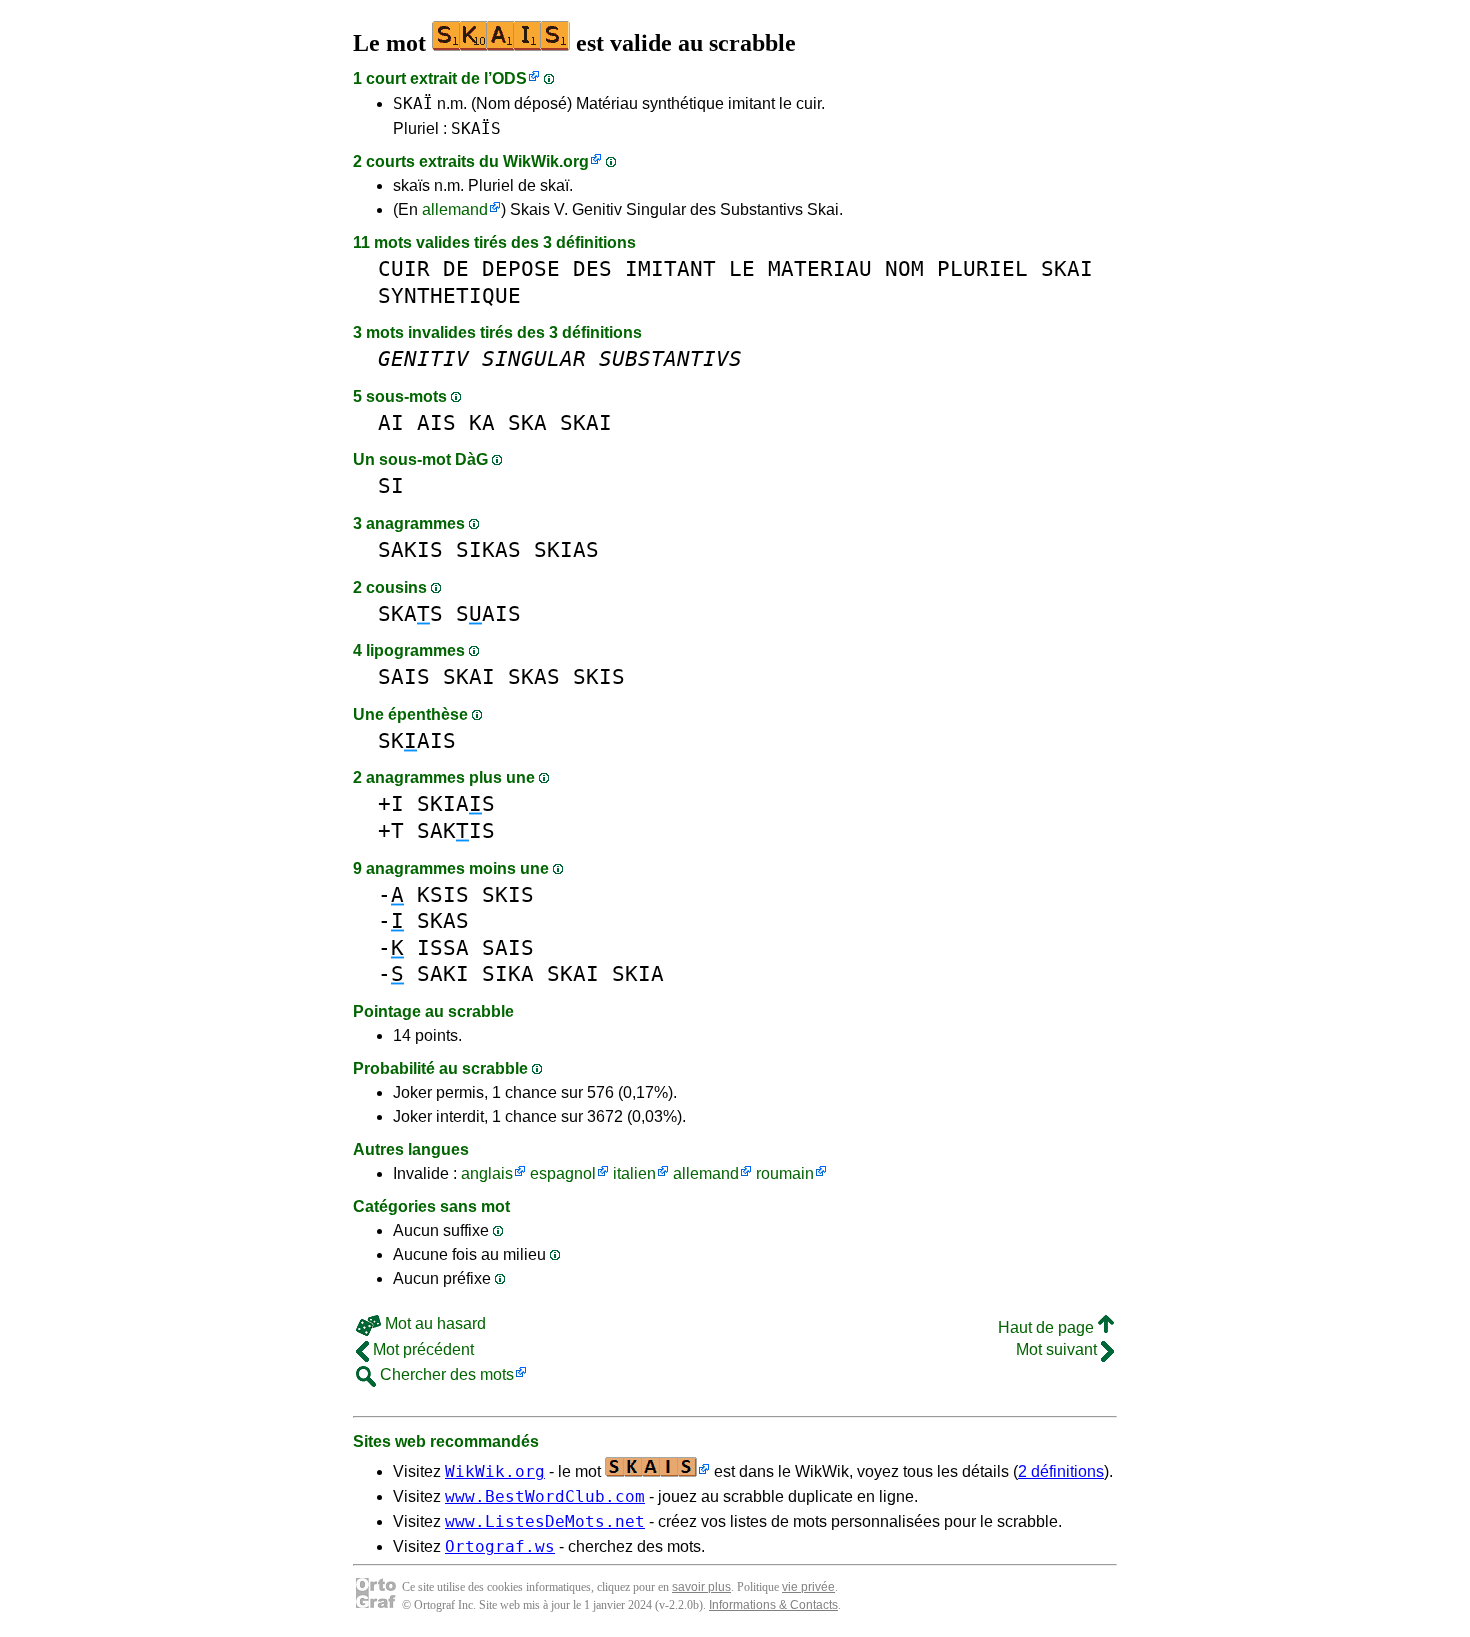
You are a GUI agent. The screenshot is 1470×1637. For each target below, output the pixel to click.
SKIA (638, 973)
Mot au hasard (433, 1323)
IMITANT (670, 268)
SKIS (599, 676)
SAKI (443, 973)
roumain (785, 1173)
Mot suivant (1058, 1349)
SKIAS (566, 549)
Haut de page (1048, 1327)
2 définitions (1061, 1471)
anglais (487, 1173)
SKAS (410, 613)
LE (742, 268)
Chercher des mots (445, 1374)
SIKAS (488, 549)
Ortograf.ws (500, 1546)
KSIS (443, 894)
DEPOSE (521, 268)
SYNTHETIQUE (449, 295)
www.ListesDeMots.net (545, 1521)
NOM (904, 268)
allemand (455, 209)
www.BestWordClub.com (545, 1496)
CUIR (404, 268)
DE (456, 268)
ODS (509, 78)
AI (391, 422)
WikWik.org (546, 161)
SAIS (488, 613)
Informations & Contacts (773, 1605)
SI (391, 485)
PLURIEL (982, 268)
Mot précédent (421, 1349)
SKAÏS (476, 128)
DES (592, 268)
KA (482, 422)
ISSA (443, 947)
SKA (527, 422)
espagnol (563, 1173)
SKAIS (417, 740)
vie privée (808, 1587)
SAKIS (410, 549)
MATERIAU (820, 268)
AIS (436, 422)
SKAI (1067, 268)
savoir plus (701, 1587)
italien (634, 1173)
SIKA (508, 973)
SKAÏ (413, 103)
